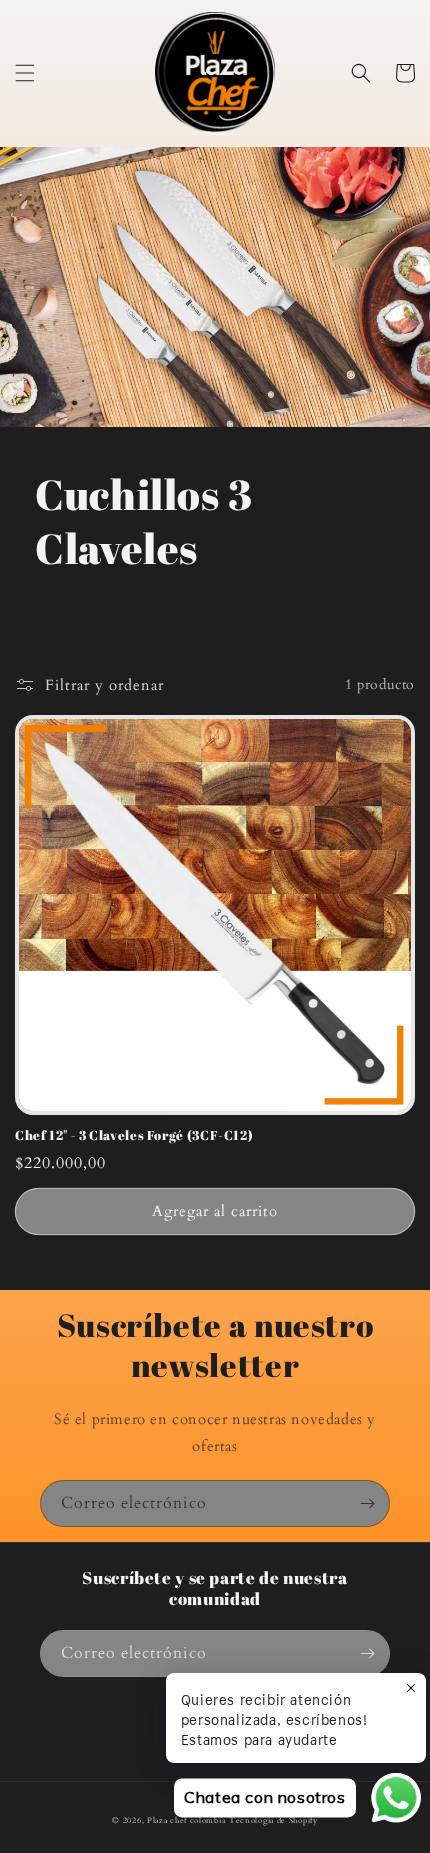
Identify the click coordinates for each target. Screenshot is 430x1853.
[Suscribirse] (367, 1503)
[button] (25, 73)
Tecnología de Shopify (273, 1820)
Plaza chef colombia (186, 1820)
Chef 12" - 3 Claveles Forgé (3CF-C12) (134, 1136)
